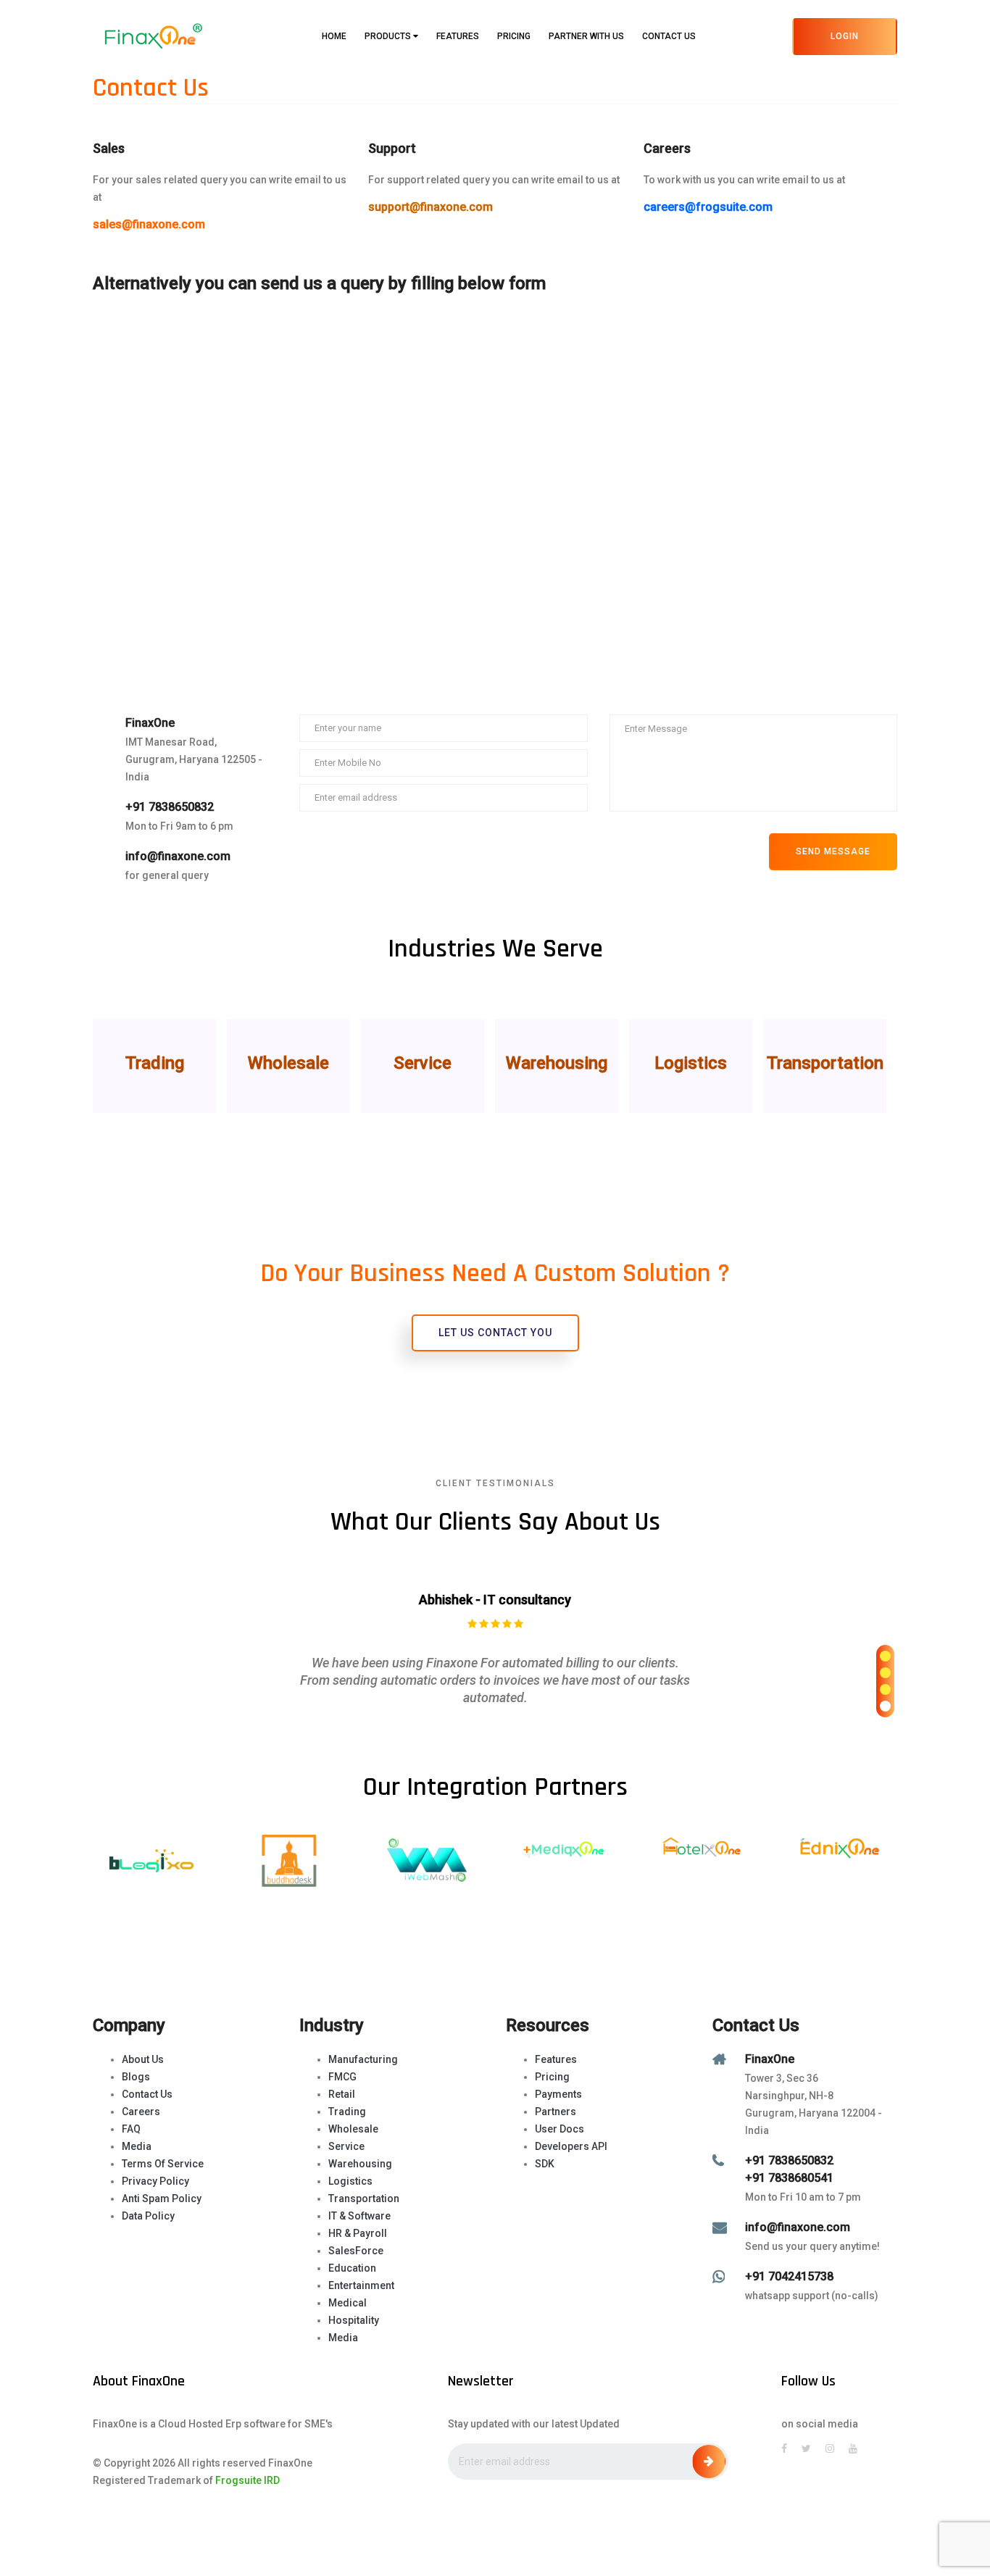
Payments (558, 2094)
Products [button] (389, 36)
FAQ (131, 2129)
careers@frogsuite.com (708, 207)
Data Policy (148, 2216)
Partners (556, 2112)
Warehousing (360, 2164)
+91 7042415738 (789, 2276)
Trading (347, 2112)
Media (137, 2146)
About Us (143, 2059)
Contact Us (669, 36)
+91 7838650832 (170, 807)
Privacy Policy (155, 2181)
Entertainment (361, 2285)
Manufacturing (363, 2059)
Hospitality (354, 2320)
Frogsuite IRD (247, 2480)
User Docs (560, 2129)
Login (845, 36)
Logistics (350, 2181)
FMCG (342, 2077)
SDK (545, 2164)
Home (334, 36)
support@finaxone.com (430, 207)
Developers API (571, 2146)
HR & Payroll (358, 2233)
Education (352, 2268)
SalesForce (356, 2251)
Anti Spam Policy (162, 2198)
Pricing (514, 36)
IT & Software (359, 2216)
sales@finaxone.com (149, 224)
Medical (348, 2303)
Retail (342, 2094)
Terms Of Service (163, 2164)
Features (458, 36)
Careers (141, 2112)
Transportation (364, 2198)
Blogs (136, 2077)
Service (346, 2146)
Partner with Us (586, 36)
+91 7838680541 (789, 2178)
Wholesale (353, 2129)
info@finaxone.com (178, 856)
